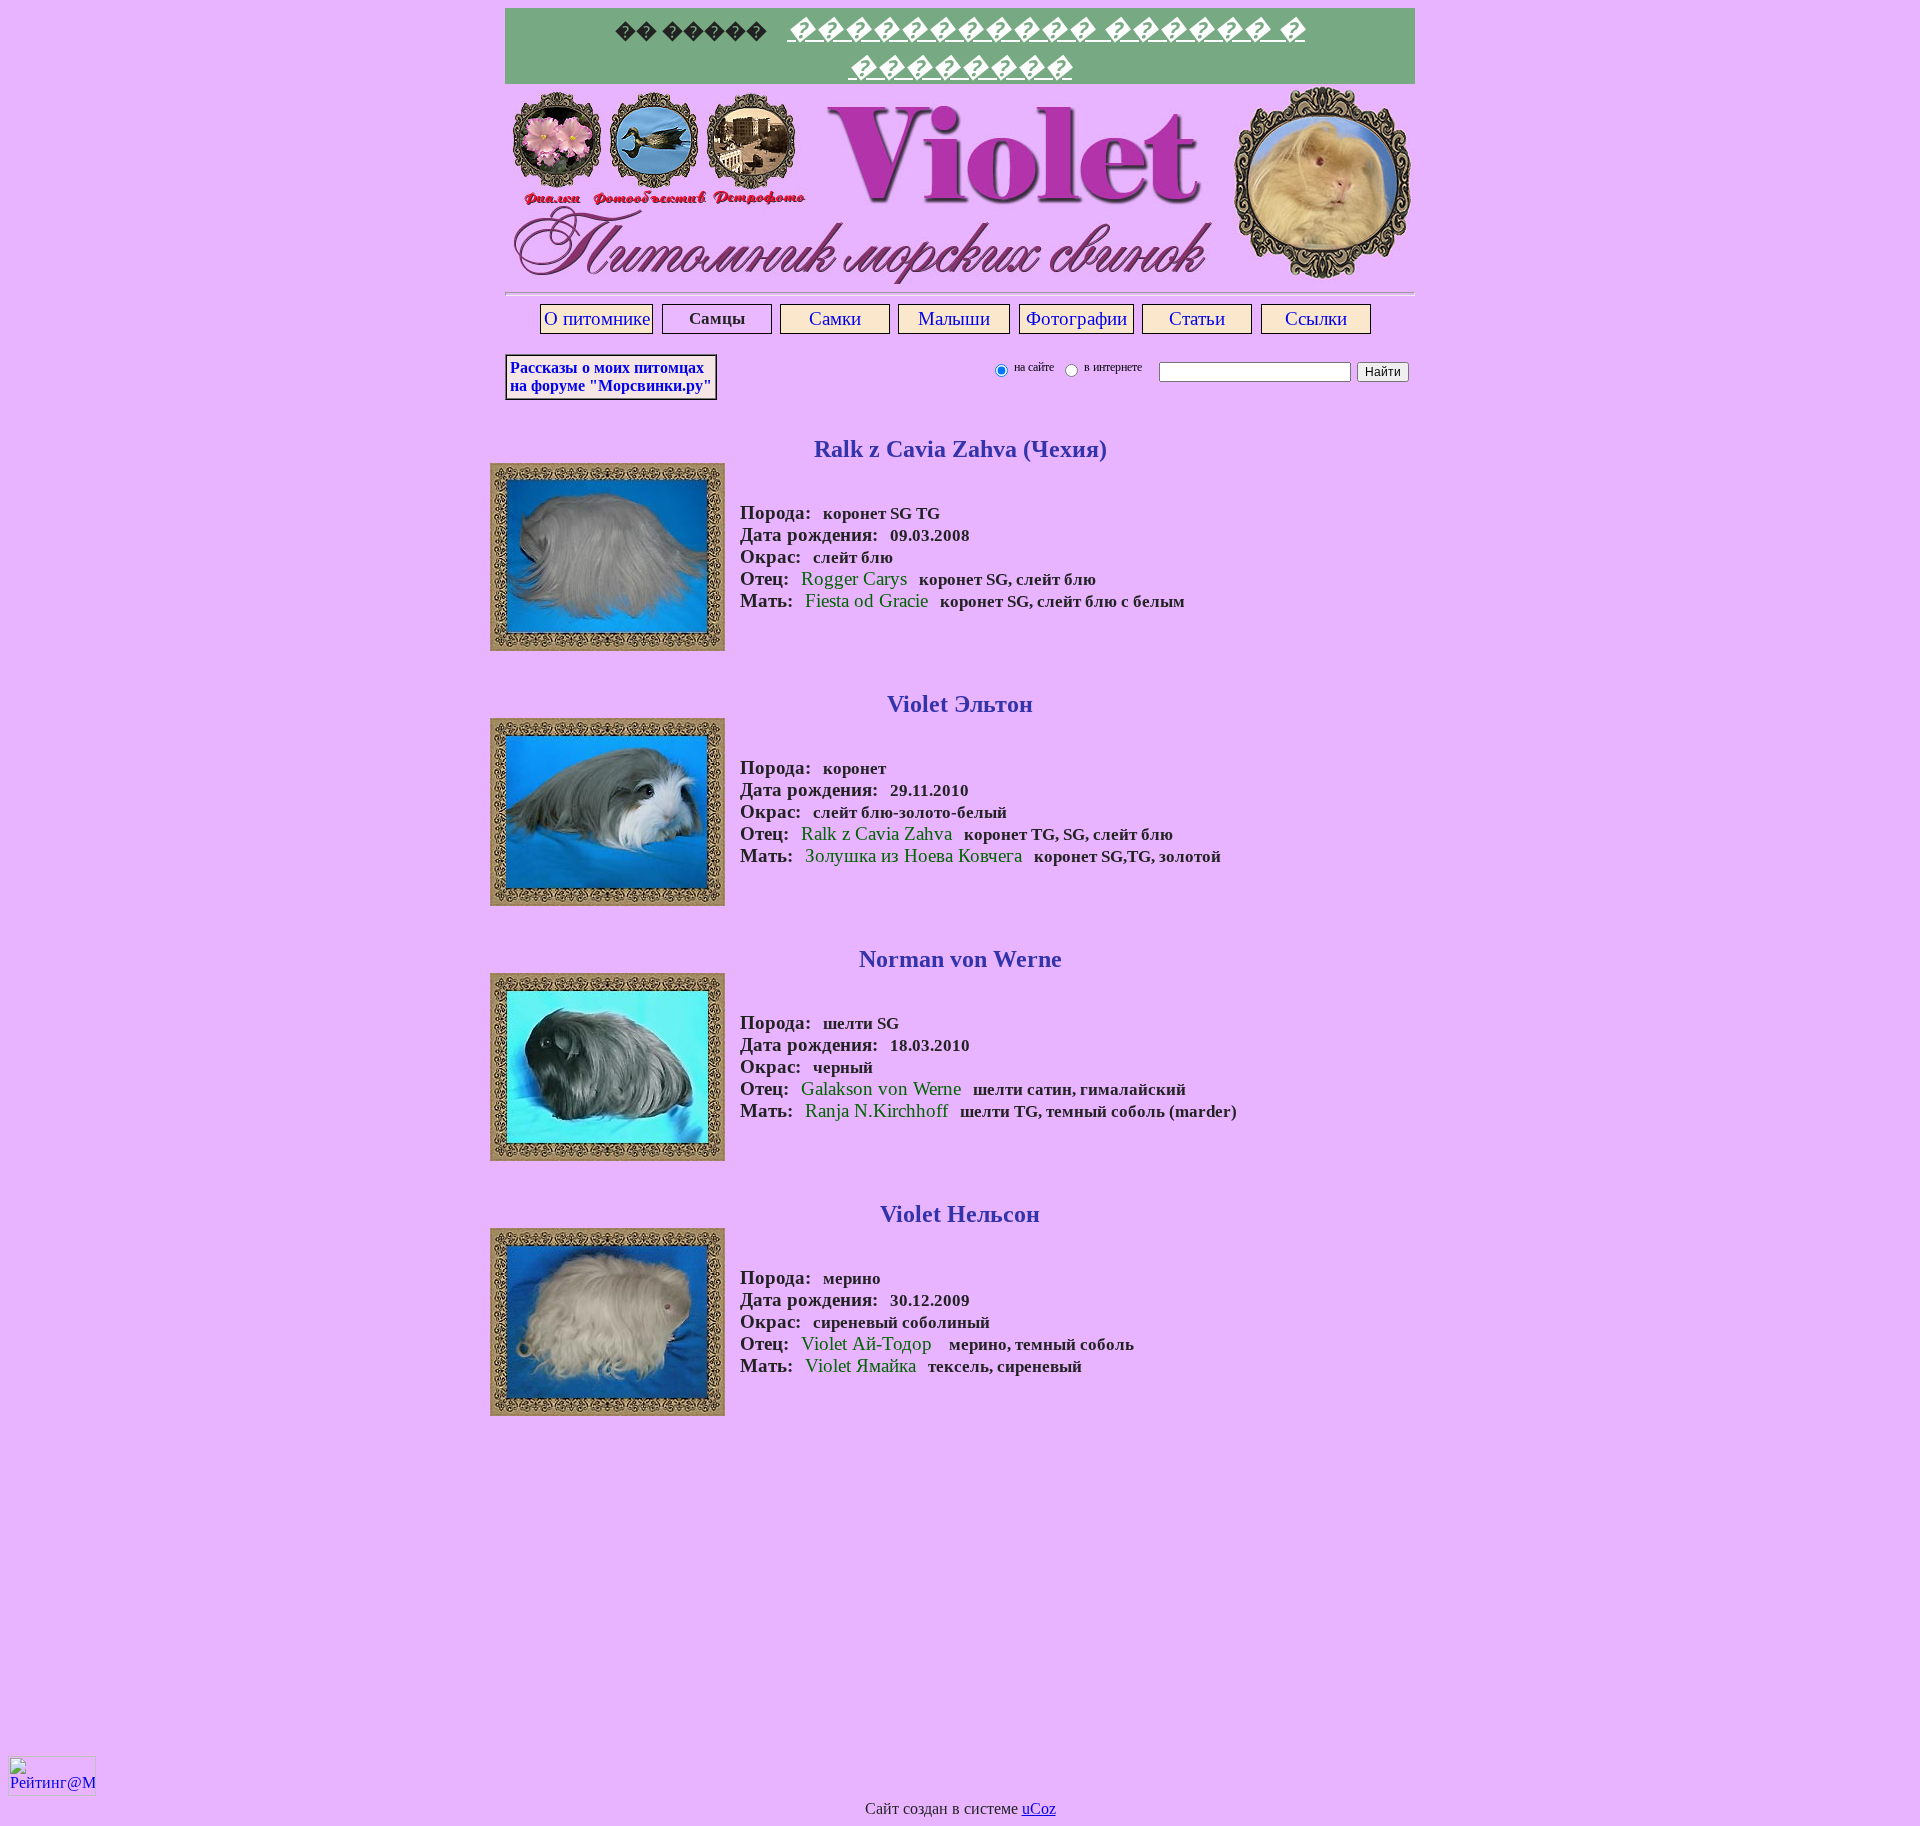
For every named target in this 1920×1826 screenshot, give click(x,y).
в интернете (1111, 367)
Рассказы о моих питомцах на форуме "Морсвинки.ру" (611, 376)
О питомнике (597, 318)
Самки (835, 318)
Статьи (1197, 318)
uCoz (1039, 1808)
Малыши (954, 318)
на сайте (1032, 367)
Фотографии (1076, 318)
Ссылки (1316, 318)
